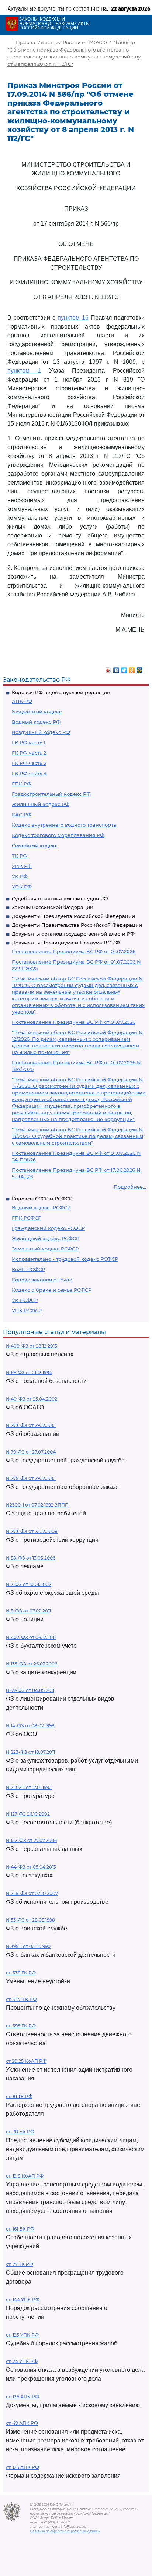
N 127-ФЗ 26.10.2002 (28, 1814)
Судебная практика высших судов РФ (60, 898)
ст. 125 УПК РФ (22, 2335)
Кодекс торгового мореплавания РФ (58, 835)
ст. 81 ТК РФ (19, 2096)
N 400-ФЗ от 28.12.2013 (32, 1346)
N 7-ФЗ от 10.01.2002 (29, 1584)
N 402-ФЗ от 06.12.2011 (31, 1637)
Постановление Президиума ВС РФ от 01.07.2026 (74, 951)
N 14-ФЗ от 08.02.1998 (30, 1726)
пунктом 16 (73, 318)
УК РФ (20, 876)
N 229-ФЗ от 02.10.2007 (32, 1893)
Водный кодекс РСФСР (41, 1207)
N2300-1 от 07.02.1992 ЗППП (37, 1505)
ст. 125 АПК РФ (23, 2467)
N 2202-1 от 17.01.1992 (29, 1787)
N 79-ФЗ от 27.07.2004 (31, 1452)
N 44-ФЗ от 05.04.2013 (31, 1867)
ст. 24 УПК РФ (22, 2361)
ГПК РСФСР (27, 1218)
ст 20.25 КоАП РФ (26, 2061)
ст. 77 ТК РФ (20, 2264)
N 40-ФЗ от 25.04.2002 (32, 1399)
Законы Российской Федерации (53, 907)
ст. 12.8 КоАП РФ (25, 2176)
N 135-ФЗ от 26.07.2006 (32, 1664)
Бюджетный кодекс (37, 712)
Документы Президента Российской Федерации (73, 916)
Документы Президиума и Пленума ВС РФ (66, 943)
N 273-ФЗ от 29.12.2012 (31, 1425)
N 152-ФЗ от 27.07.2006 (31, 1840)
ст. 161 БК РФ (20, 2229)
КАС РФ (22, 815)
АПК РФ (22, 701)
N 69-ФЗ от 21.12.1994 (29, 1372)
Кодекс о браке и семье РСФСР (52, 1290)
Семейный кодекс (35, 845)
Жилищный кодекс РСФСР (46, 1238)
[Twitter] (124, 668)
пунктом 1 (24, 371)
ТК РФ (20, 856)
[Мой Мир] (140, 668)
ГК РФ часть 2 (29, 753)
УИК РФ (22, 866)
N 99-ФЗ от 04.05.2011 (30, 1690)
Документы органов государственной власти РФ (73, 934)
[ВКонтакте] (116, 668)
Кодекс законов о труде (42, 1280)
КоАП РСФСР (28, 1269)
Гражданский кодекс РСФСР (48, 1228)
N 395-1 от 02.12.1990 (28, 1946)
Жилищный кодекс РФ (41, 804)
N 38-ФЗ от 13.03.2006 (31, 1558)
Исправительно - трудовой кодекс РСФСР (65, 1259)
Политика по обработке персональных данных (65, 2531)
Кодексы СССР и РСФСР (42, 1199)
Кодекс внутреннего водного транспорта (64, 825)
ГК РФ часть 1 (29, 742)
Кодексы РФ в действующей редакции (61, 692)
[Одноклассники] (132, 668)
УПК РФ (22, 887)
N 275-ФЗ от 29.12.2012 (31, 1478)
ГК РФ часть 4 (29, 773)
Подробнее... (130, 1187)
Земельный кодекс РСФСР (45, 1249)
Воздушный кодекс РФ (41, 732)
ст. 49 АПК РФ (22, 2423)
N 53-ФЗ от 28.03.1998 (30, 1920)
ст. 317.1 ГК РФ (21, 1999)
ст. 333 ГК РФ (21, 1973)
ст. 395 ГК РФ (21, 2026)
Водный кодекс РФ (36, 722)
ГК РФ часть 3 (29, 763)
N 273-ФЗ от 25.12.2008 (32, 1531)
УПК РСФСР (27, 1310)
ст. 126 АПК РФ (23, 2397)
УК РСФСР (25, 1300)
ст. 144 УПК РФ (23, 2300)
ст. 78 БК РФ (20, 2132)
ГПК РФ (22, 784)
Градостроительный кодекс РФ (51, 794)
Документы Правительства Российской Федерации (77, 925)
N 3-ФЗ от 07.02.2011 (28, 1611)
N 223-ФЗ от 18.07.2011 (30, 1752)
